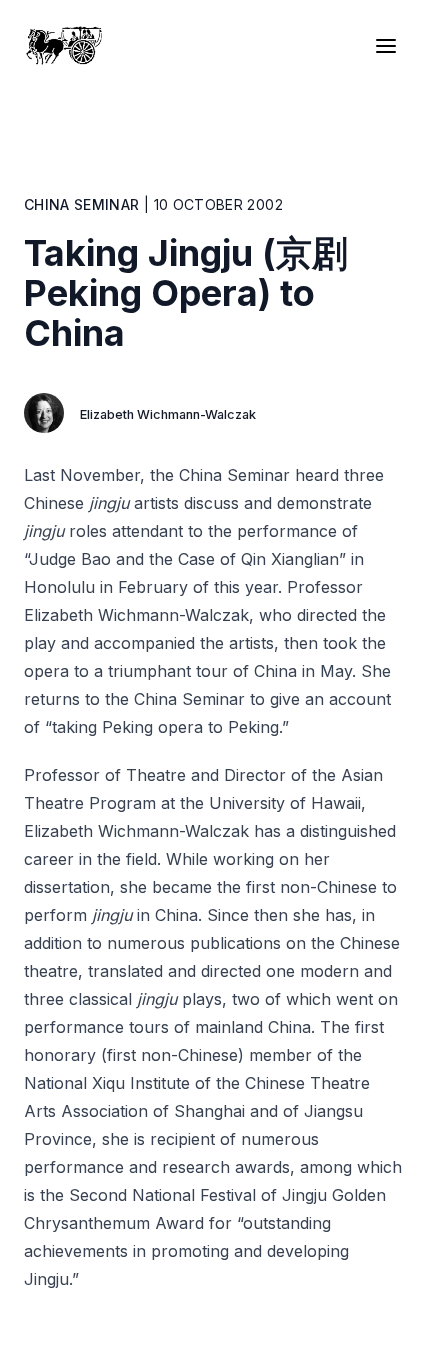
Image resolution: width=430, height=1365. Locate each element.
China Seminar (82, 204)
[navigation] (390, 46)
